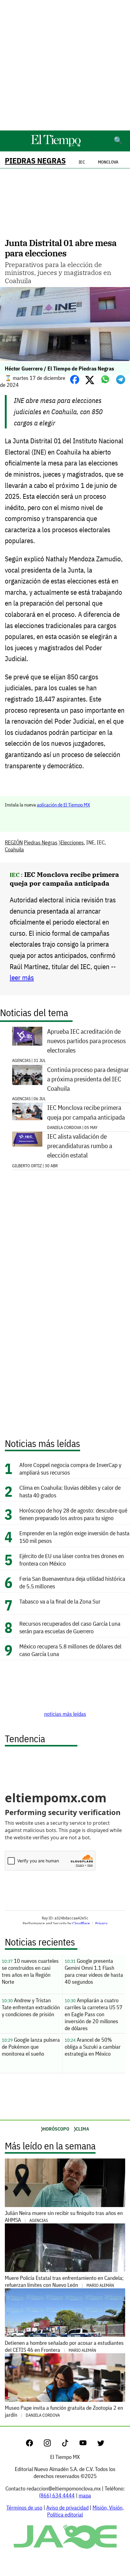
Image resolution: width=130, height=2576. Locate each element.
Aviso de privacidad (67, 2508)
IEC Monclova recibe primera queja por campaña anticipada (64, 879)
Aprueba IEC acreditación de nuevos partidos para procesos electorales (86, 1041)
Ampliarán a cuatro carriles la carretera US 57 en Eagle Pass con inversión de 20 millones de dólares (94, 2014)
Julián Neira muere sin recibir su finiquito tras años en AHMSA (64, 2216)
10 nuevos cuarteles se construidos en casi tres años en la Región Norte (30, 1971)
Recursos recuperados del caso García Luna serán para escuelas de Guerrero (70, 1627)
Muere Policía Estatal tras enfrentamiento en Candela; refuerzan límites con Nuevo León (64, 2281)
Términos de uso (24, 2508)
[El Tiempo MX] (56, 145)
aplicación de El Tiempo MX (63, 805)
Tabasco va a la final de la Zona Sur (60, 1601)
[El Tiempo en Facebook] (34, 2444)
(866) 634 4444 (57, 2495)
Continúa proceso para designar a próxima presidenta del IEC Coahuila (88, 1079)
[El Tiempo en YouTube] (88, 2444)
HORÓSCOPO (56, 2129)
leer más (22, 977)
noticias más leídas (65, 1714)
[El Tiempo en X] (101, 2444)
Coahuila (14, 849)
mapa (85, 2495)
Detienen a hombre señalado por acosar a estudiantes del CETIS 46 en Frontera (64, 2346)
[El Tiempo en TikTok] (70, 2444)
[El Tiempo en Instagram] (52, 2444)
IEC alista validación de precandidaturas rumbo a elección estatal (80, 1146)
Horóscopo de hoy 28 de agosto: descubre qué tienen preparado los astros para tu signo (73, 1514)
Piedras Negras (35, 161)
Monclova (108, 162)
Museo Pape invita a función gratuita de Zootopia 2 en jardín (64, 2411)
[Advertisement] (65, 65)
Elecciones (72, 842)
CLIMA (82, 2129)
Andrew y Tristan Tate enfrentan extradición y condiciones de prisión (31, 2007)
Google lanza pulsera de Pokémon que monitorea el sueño (31, 2047)
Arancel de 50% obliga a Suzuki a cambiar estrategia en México (93, 2047)
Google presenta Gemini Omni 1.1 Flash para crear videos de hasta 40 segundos (94, 1971)
